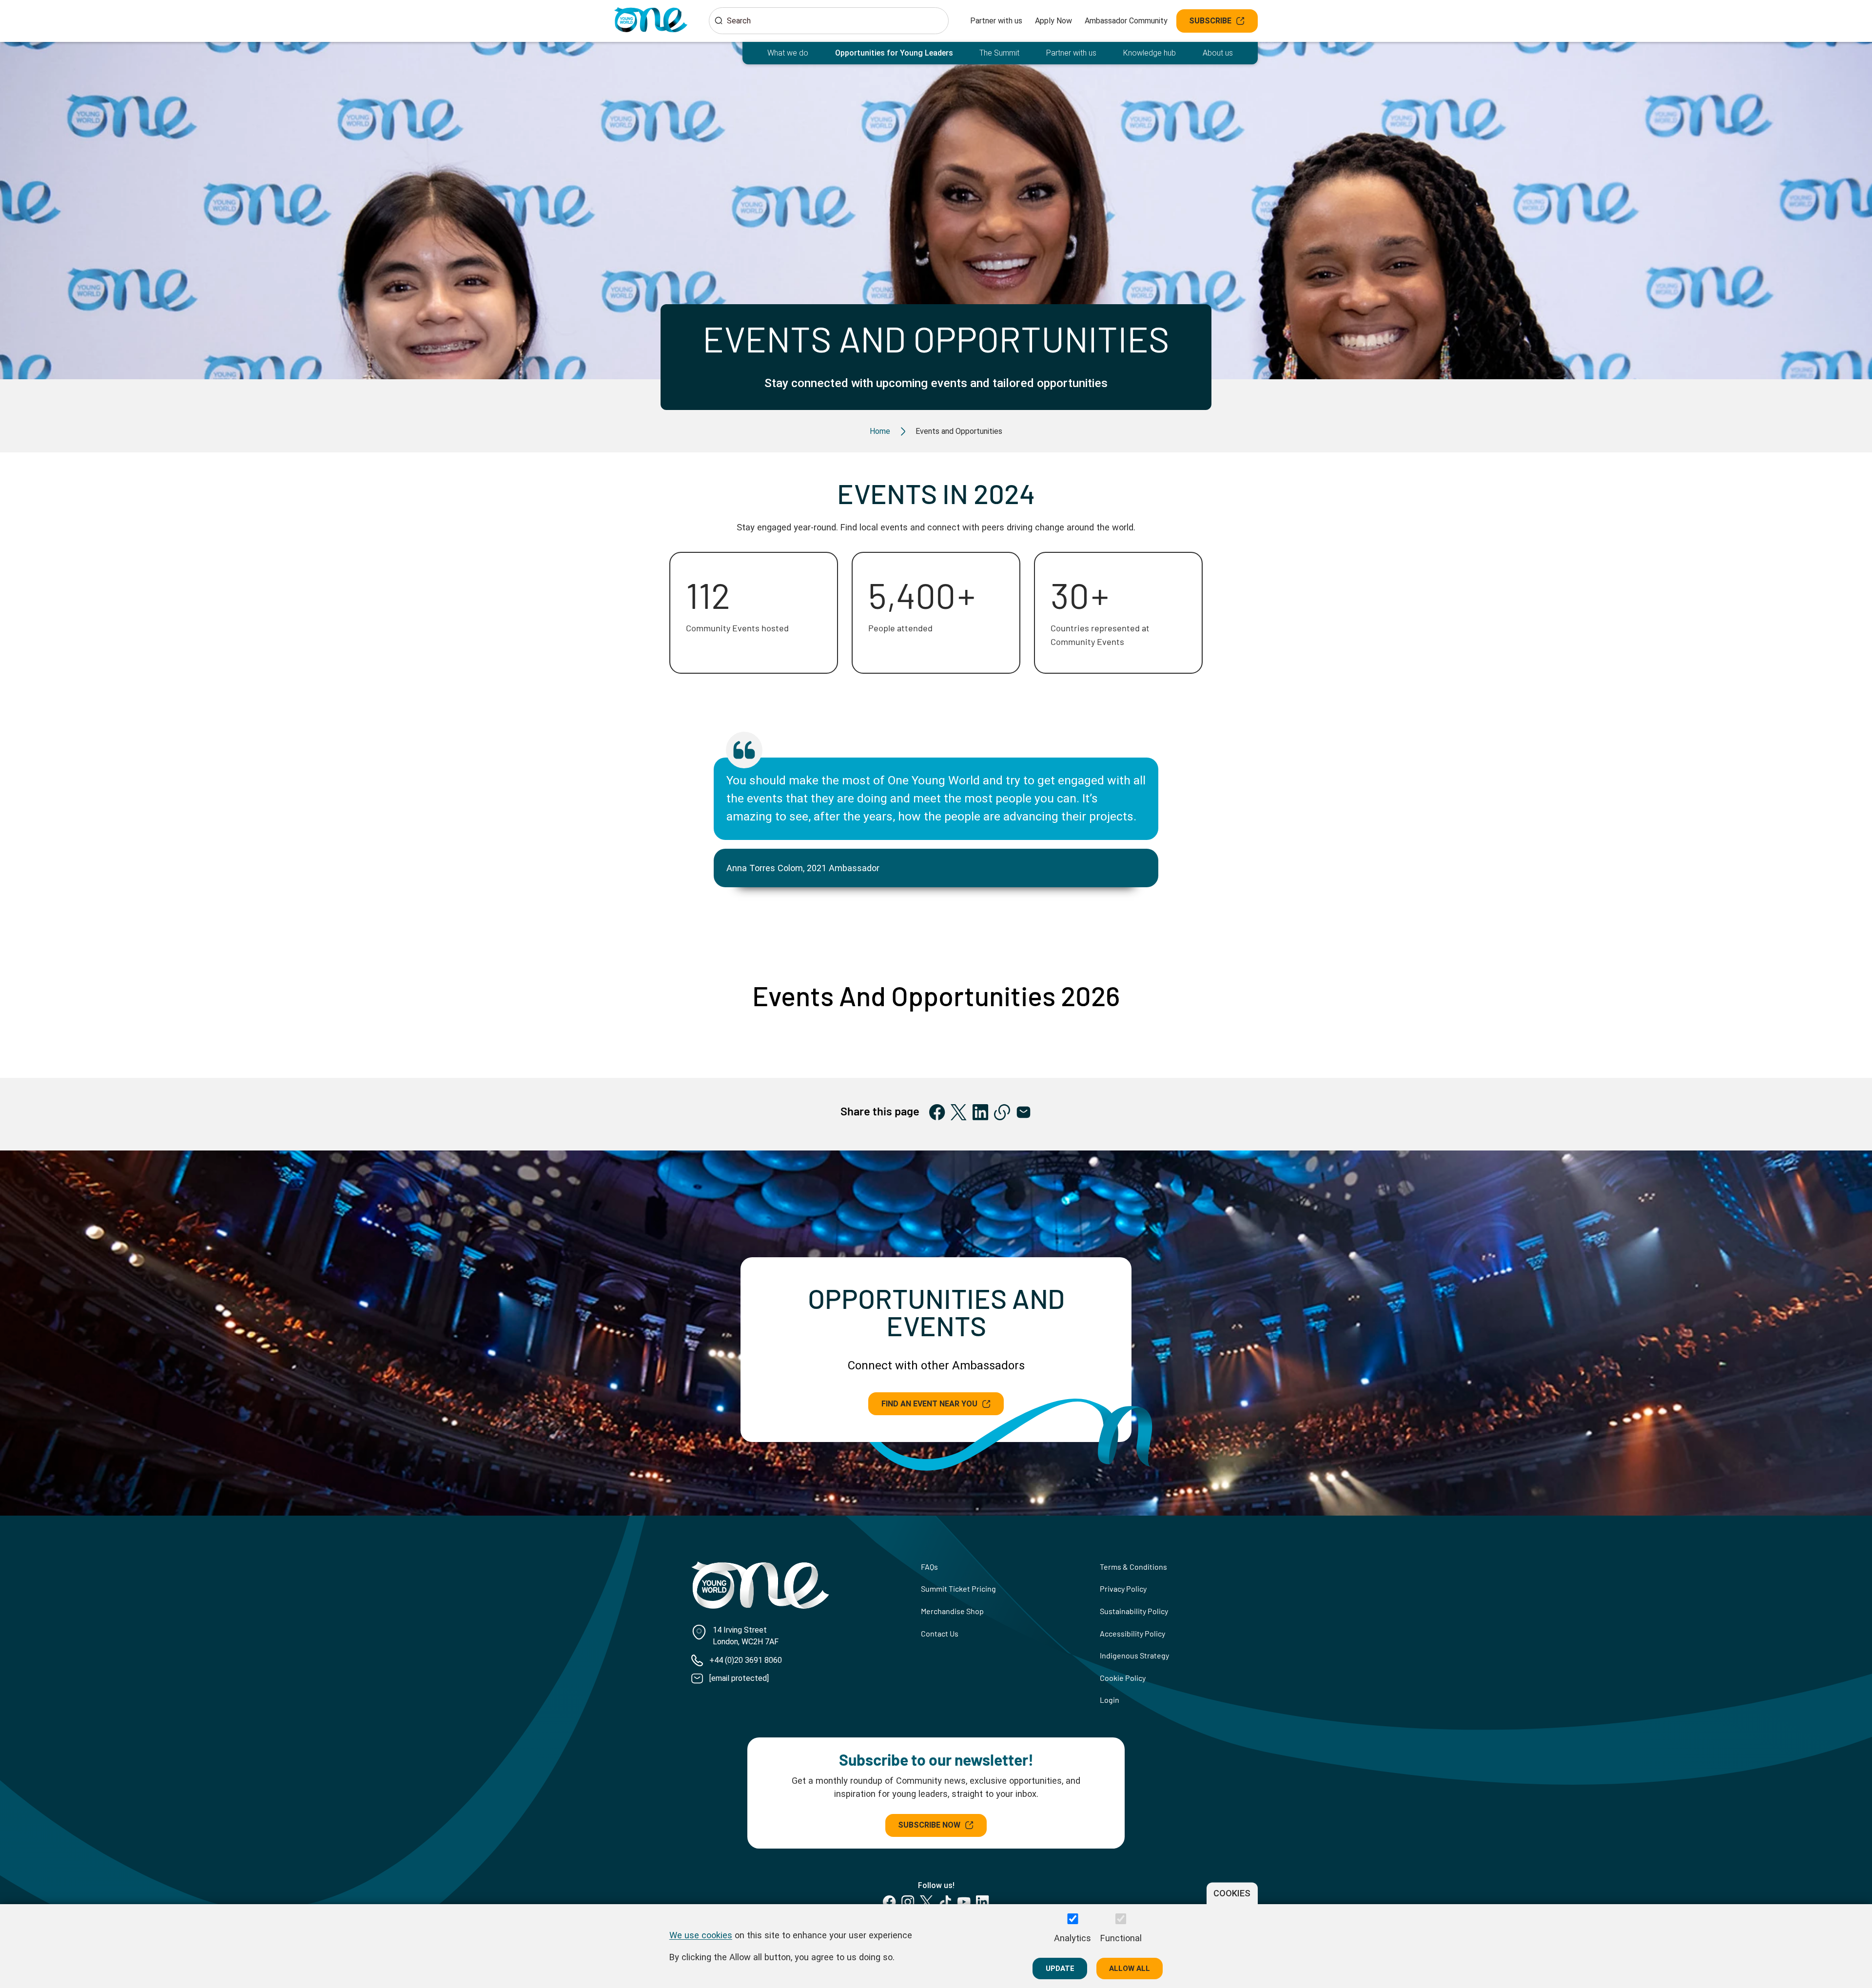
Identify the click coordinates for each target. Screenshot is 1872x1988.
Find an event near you (929, 1404)
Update (1060, 1968)
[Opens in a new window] (937, 1112)
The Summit (999, 53)
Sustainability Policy (1134, 1611)
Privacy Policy (1123, 1588)
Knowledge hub (1150, 53)
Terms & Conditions (1133, 1567)
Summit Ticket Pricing (958, 1588)
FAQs (929, 1567)
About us (1218, 53)
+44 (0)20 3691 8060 (746, 1660)
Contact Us (940, 1633)
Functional (1121, 1938)
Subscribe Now (929, 1825)
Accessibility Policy (1132, 1633)
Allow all (1130, 1968)
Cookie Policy (1123, 1678)
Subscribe (1210, 21)
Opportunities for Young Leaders (894, 53)
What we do (788, 53)
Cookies (1232, 1893)
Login (1110, 1700)
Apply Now (1053, 21)
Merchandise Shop (952, 1611)
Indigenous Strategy (1134, 1655)
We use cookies (701, 1935)
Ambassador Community (1126, 21)
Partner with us (996, 21)
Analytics (1072, 1938)
